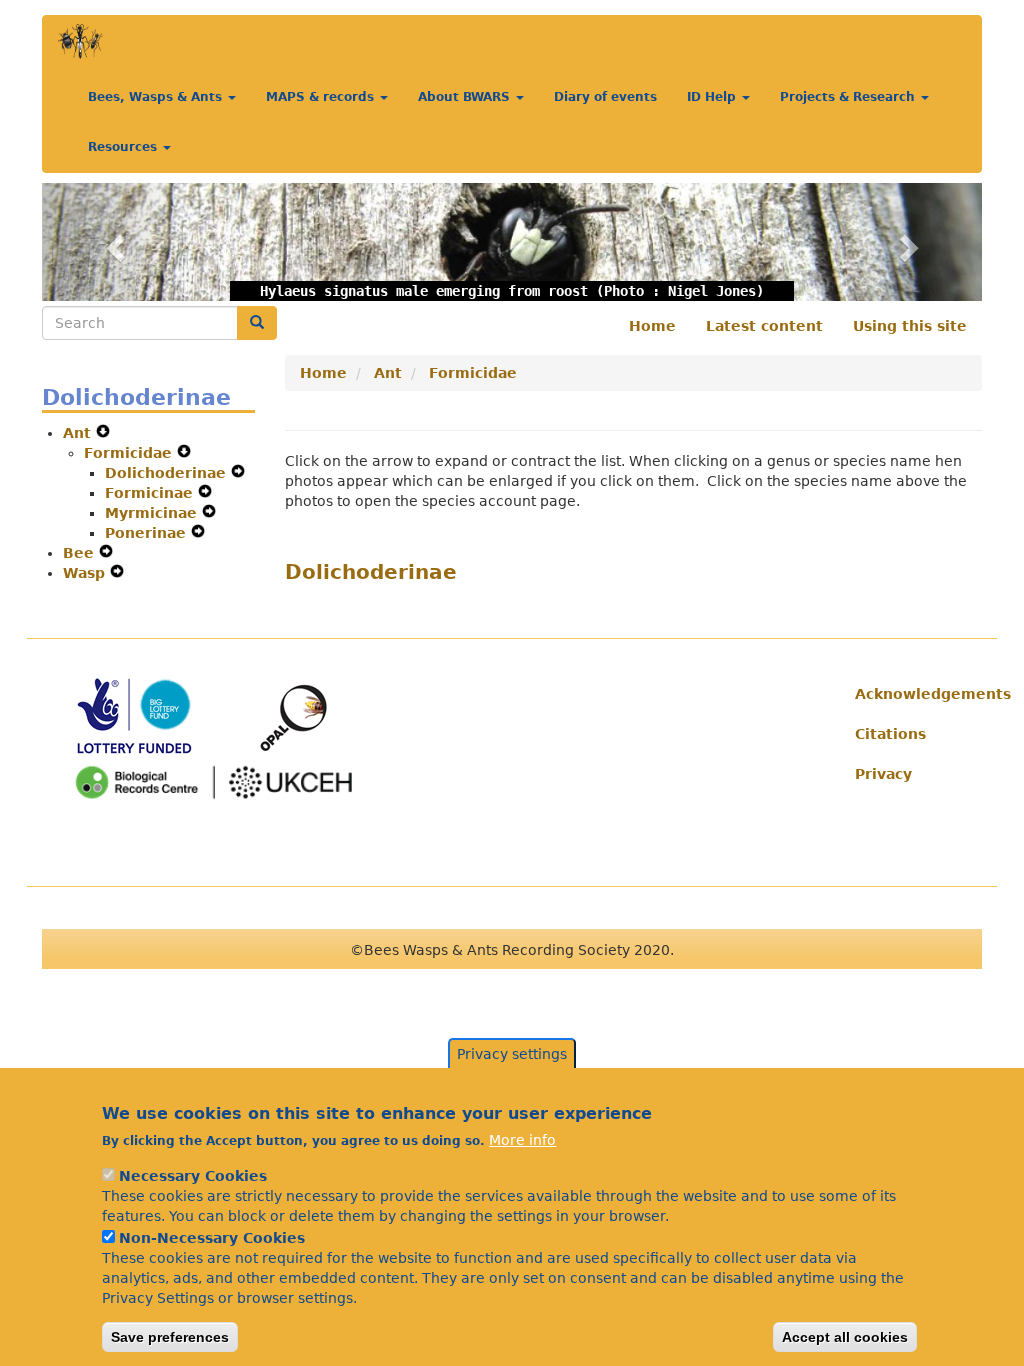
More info (522, 1140)
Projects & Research (849, 97)
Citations (890, 734)
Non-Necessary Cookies (212, 1238)
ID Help (713, 97)
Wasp (86, 573)
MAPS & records (322, 97)
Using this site (910, 326)
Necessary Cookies (193, 1176)
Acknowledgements (911, 694)
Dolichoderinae (168, 473)
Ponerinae (148, 533)
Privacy (883, 774)
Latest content (764, 326)
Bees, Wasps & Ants (157, 97)
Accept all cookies (845, 1337)
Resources (124, 147)
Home (652, 326)
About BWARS (466, 97)
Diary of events (605, 97)
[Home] (80, 41)
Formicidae (130, 453)
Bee (81, 553)
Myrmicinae (153, 513)
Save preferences (170, 1337)
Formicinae (151, 493)
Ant (79, 433)
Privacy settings (512, 1054)
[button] (112, 242)
